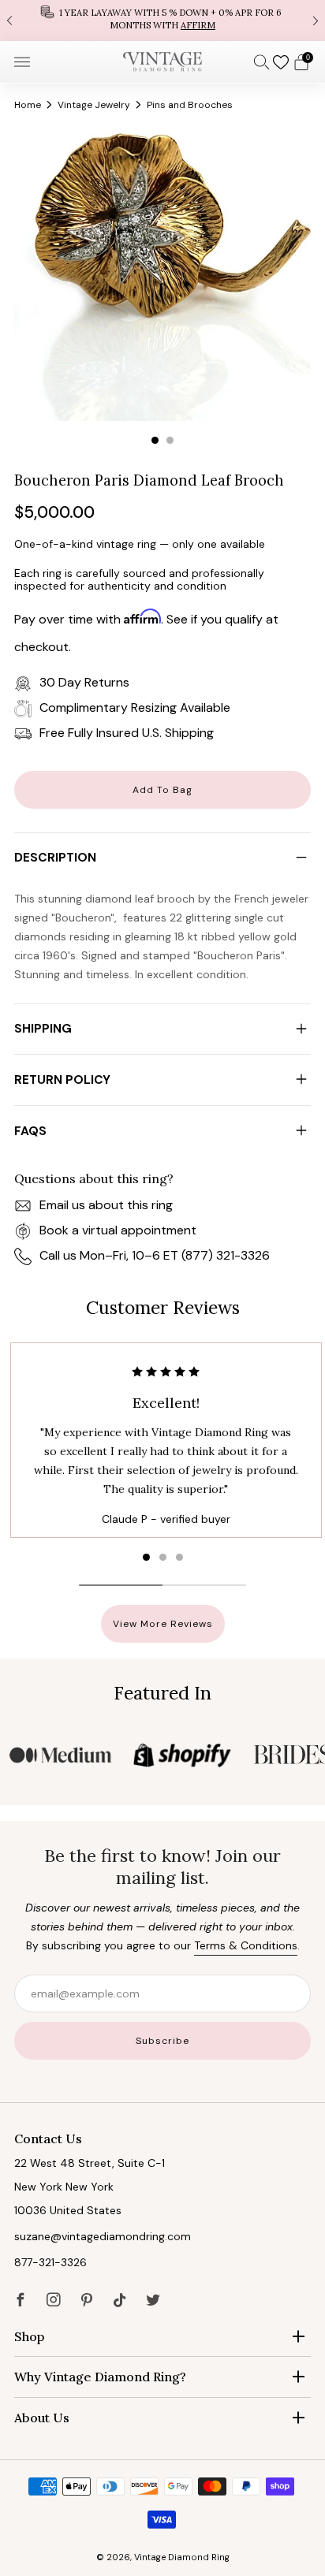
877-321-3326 (50, 2262)
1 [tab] (155, 440)
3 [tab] (179, 1557)
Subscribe (162, 2041)
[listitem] (162, 20)
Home (28, 105)
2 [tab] (170, 440)
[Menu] (22, 62)
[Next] (316, 20)
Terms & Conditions (246, 1945)
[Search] (262, 61)
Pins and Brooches (190, 105)
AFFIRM (198, 25)
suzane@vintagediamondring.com (103, 2236)
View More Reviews (163, 1624)
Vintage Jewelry (94, 105)
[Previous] (9, 20)
